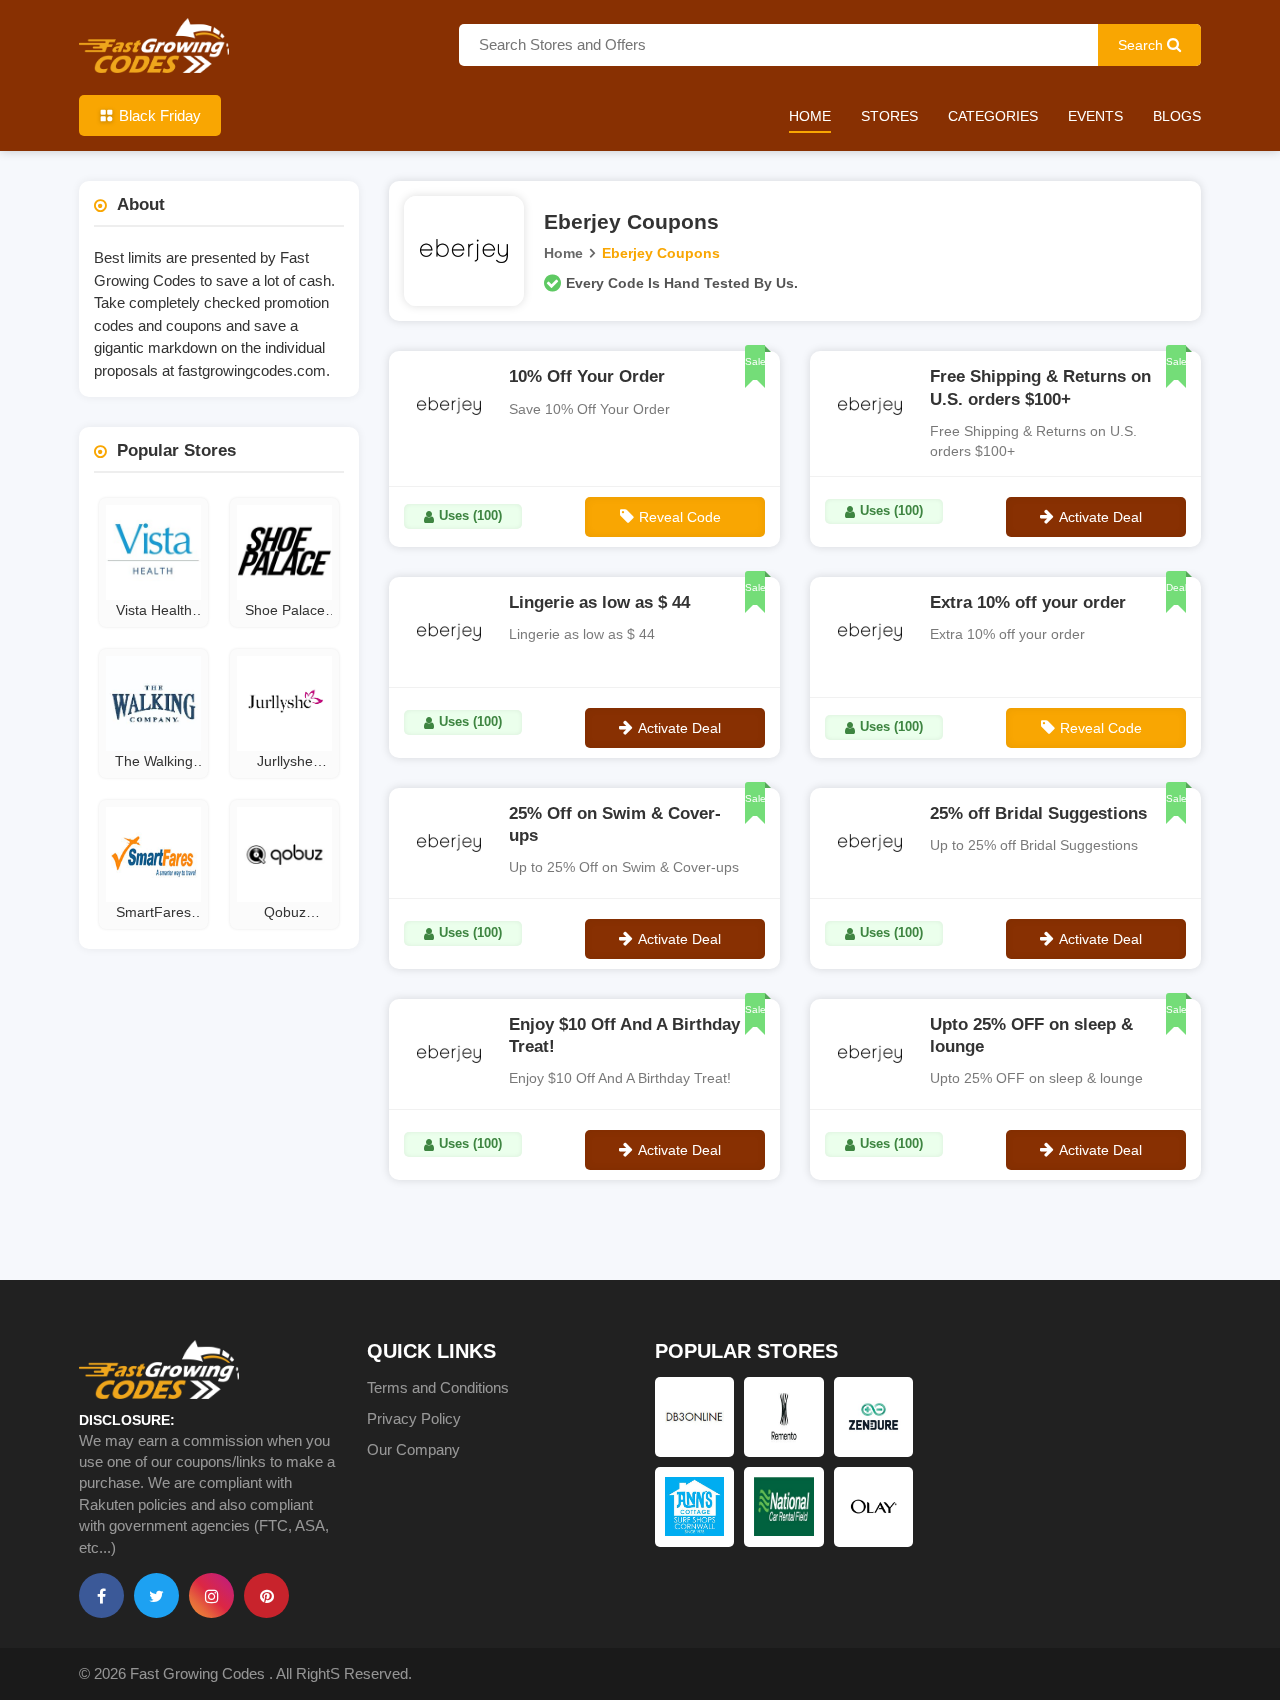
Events (1095, 116)
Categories (993, 116)
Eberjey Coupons (661, 253)
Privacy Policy (414, 1418)
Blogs (1177, 116)
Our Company (413, 1449)
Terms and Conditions (438, 1387)
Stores (889, 116)
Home (810, 116)
